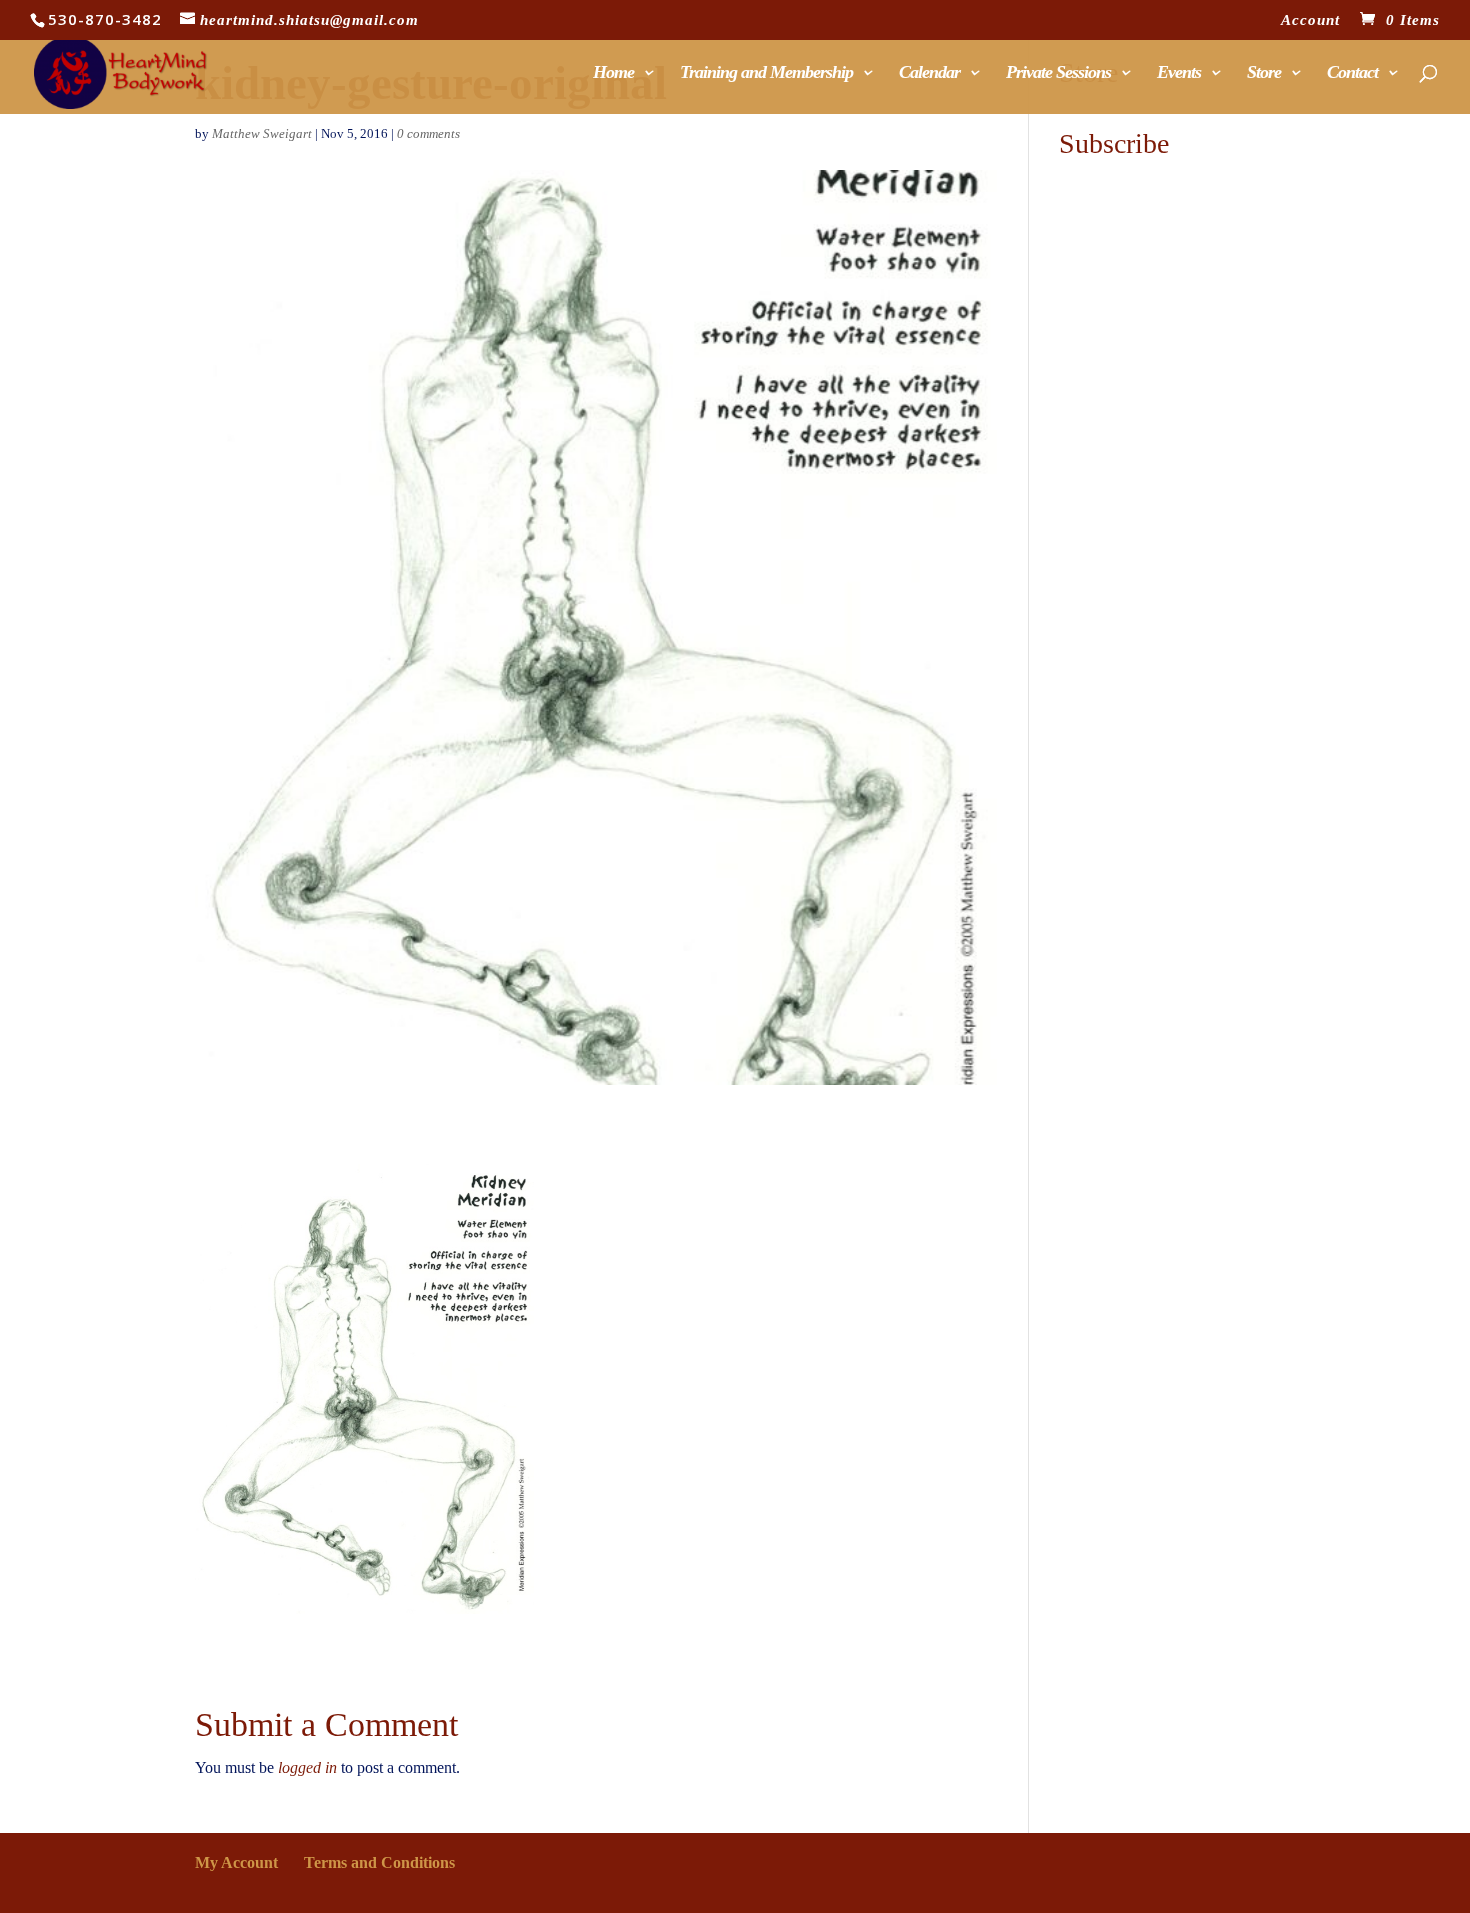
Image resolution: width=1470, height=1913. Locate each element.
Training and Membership (766, 73)
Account (1310, 20)
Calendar (929, 73)
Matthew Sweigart (262, 133)
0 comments (428, 133)
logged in (307, 1767)
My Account (236, 1862)
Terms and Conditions (379, 1862)
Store (1264, 73)
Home (613, 73)
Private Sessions (1058, 73)
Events (1179, 73)
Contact (1352, 73)
